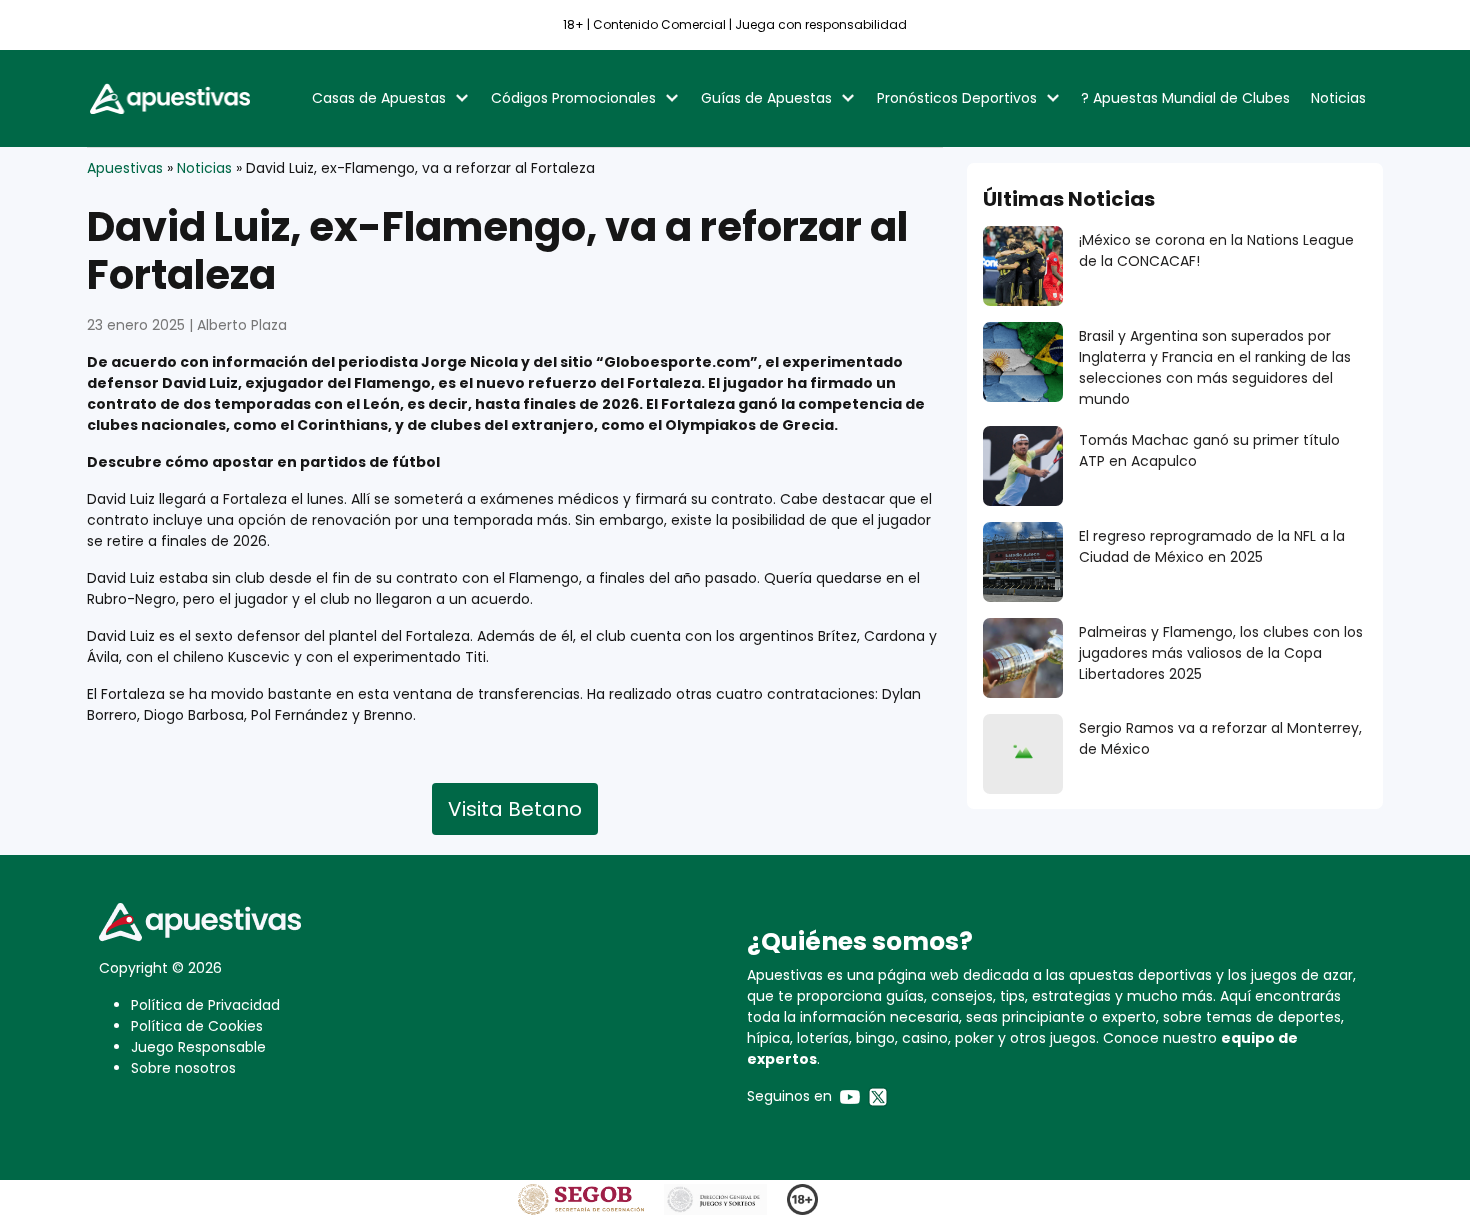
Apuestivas (125, 168)
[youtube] (850, 1096)
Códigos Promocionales (573, 98)
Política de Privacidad (205, 1005)
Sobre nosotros (183, 1068)
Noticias (1338, 98)
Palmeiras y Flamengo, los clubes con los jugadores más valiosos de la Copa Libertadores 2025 (1221, 653)
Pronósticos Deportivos (957, 98)
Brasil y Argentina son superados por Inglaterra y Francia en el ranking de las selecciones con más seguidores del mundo (1215, 367)
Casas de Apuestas (379, 98)
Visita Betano (515, 809)
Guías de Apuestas (766, 98)
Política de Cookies (197, 1026)
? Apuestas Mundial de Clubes (1185, 98)
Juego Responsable (198, 1047)
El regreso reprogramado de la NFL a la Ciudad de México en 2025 (1212, 546)
